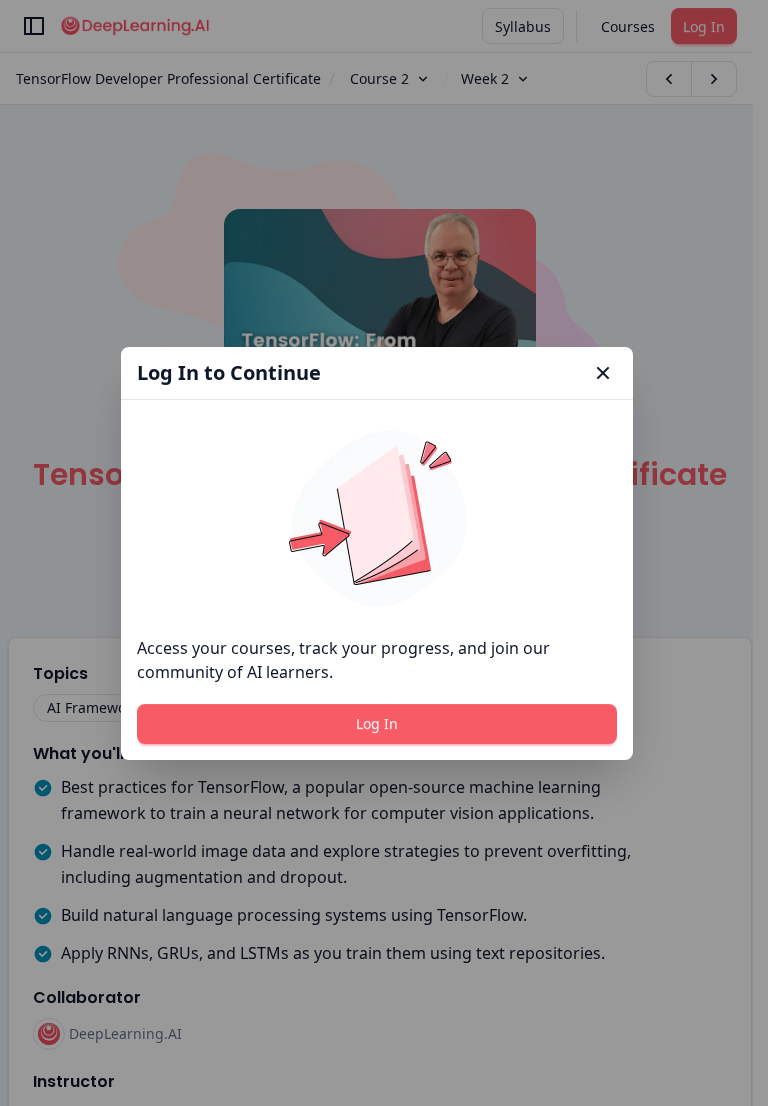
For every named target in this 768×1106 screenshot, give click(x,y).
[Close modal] (603, 373)
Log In (377, 723)
